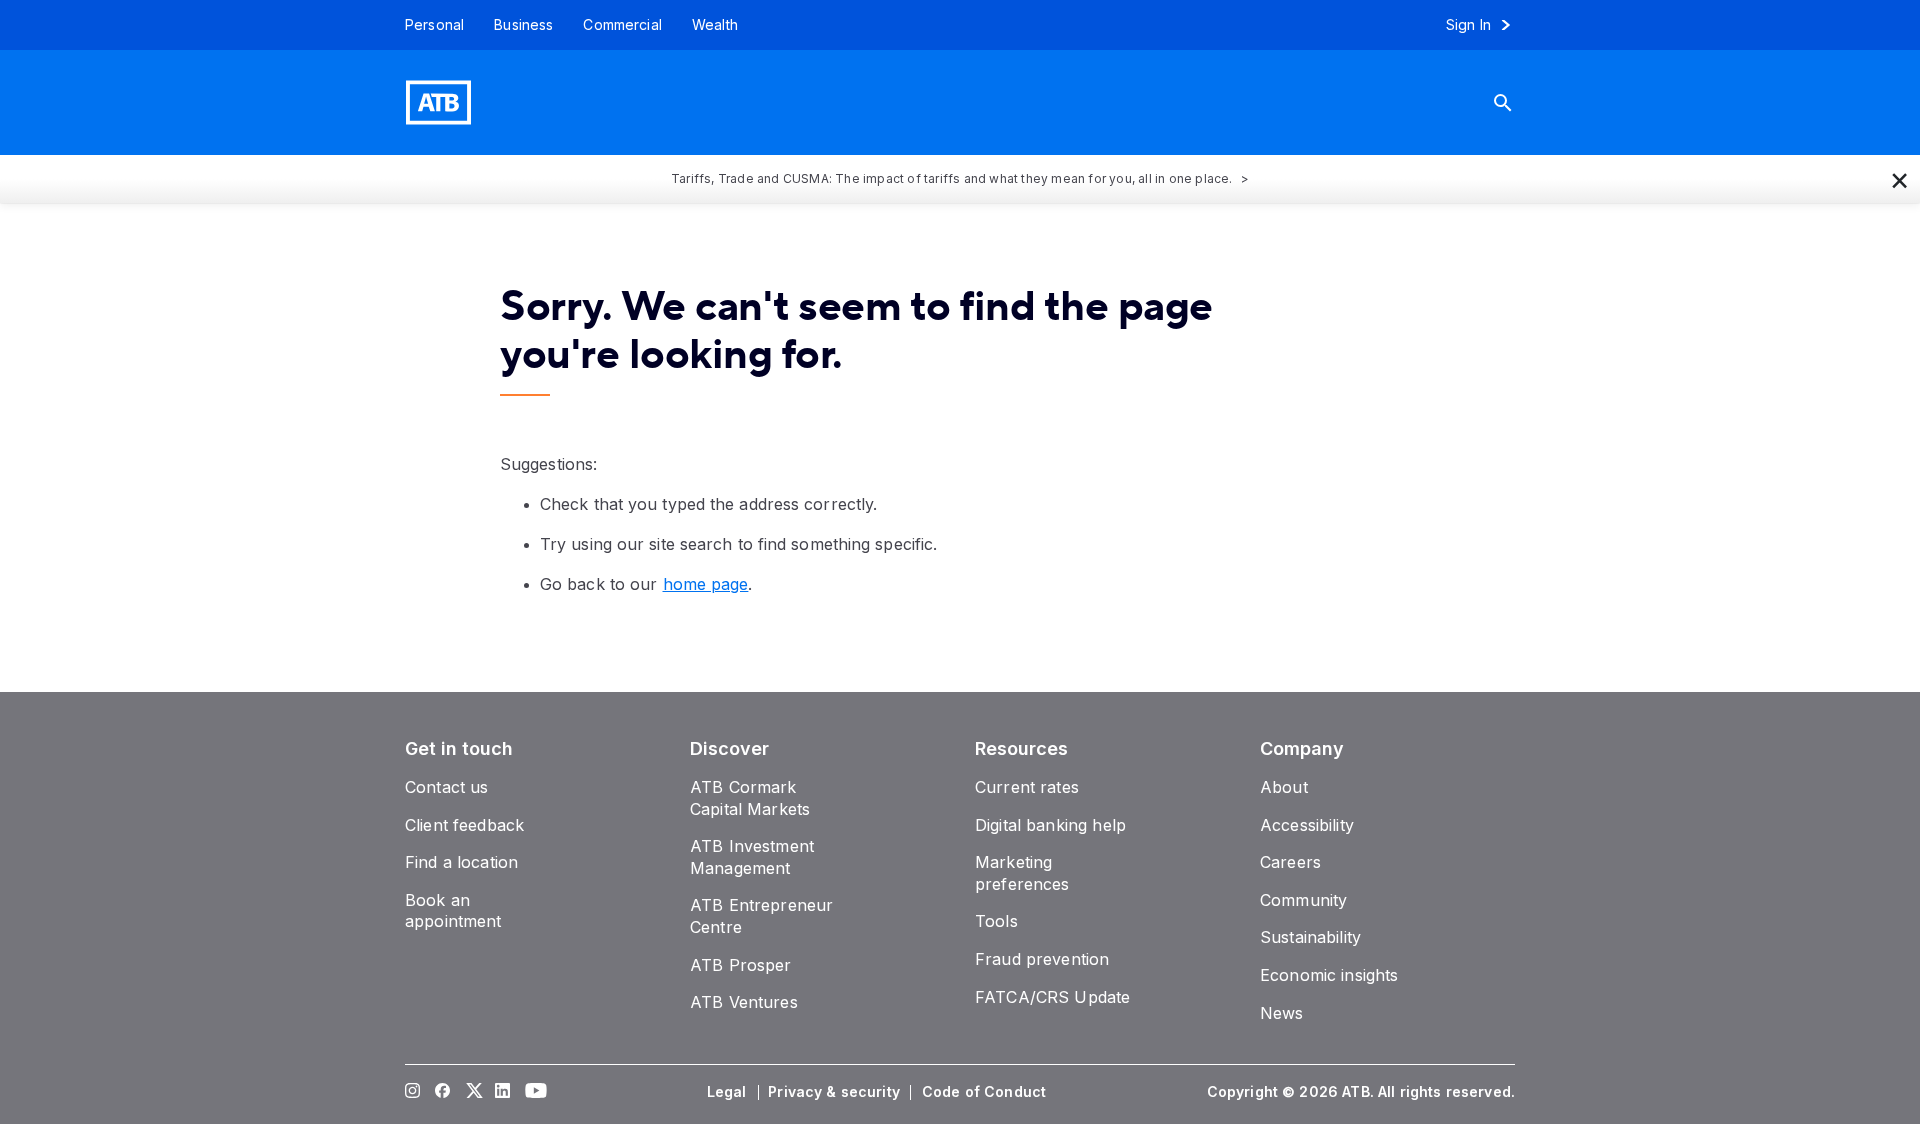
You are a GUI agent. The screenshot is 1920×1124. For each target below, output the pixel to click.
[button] (1900, 179)
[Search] (1518, 102)
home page (706, 584)
